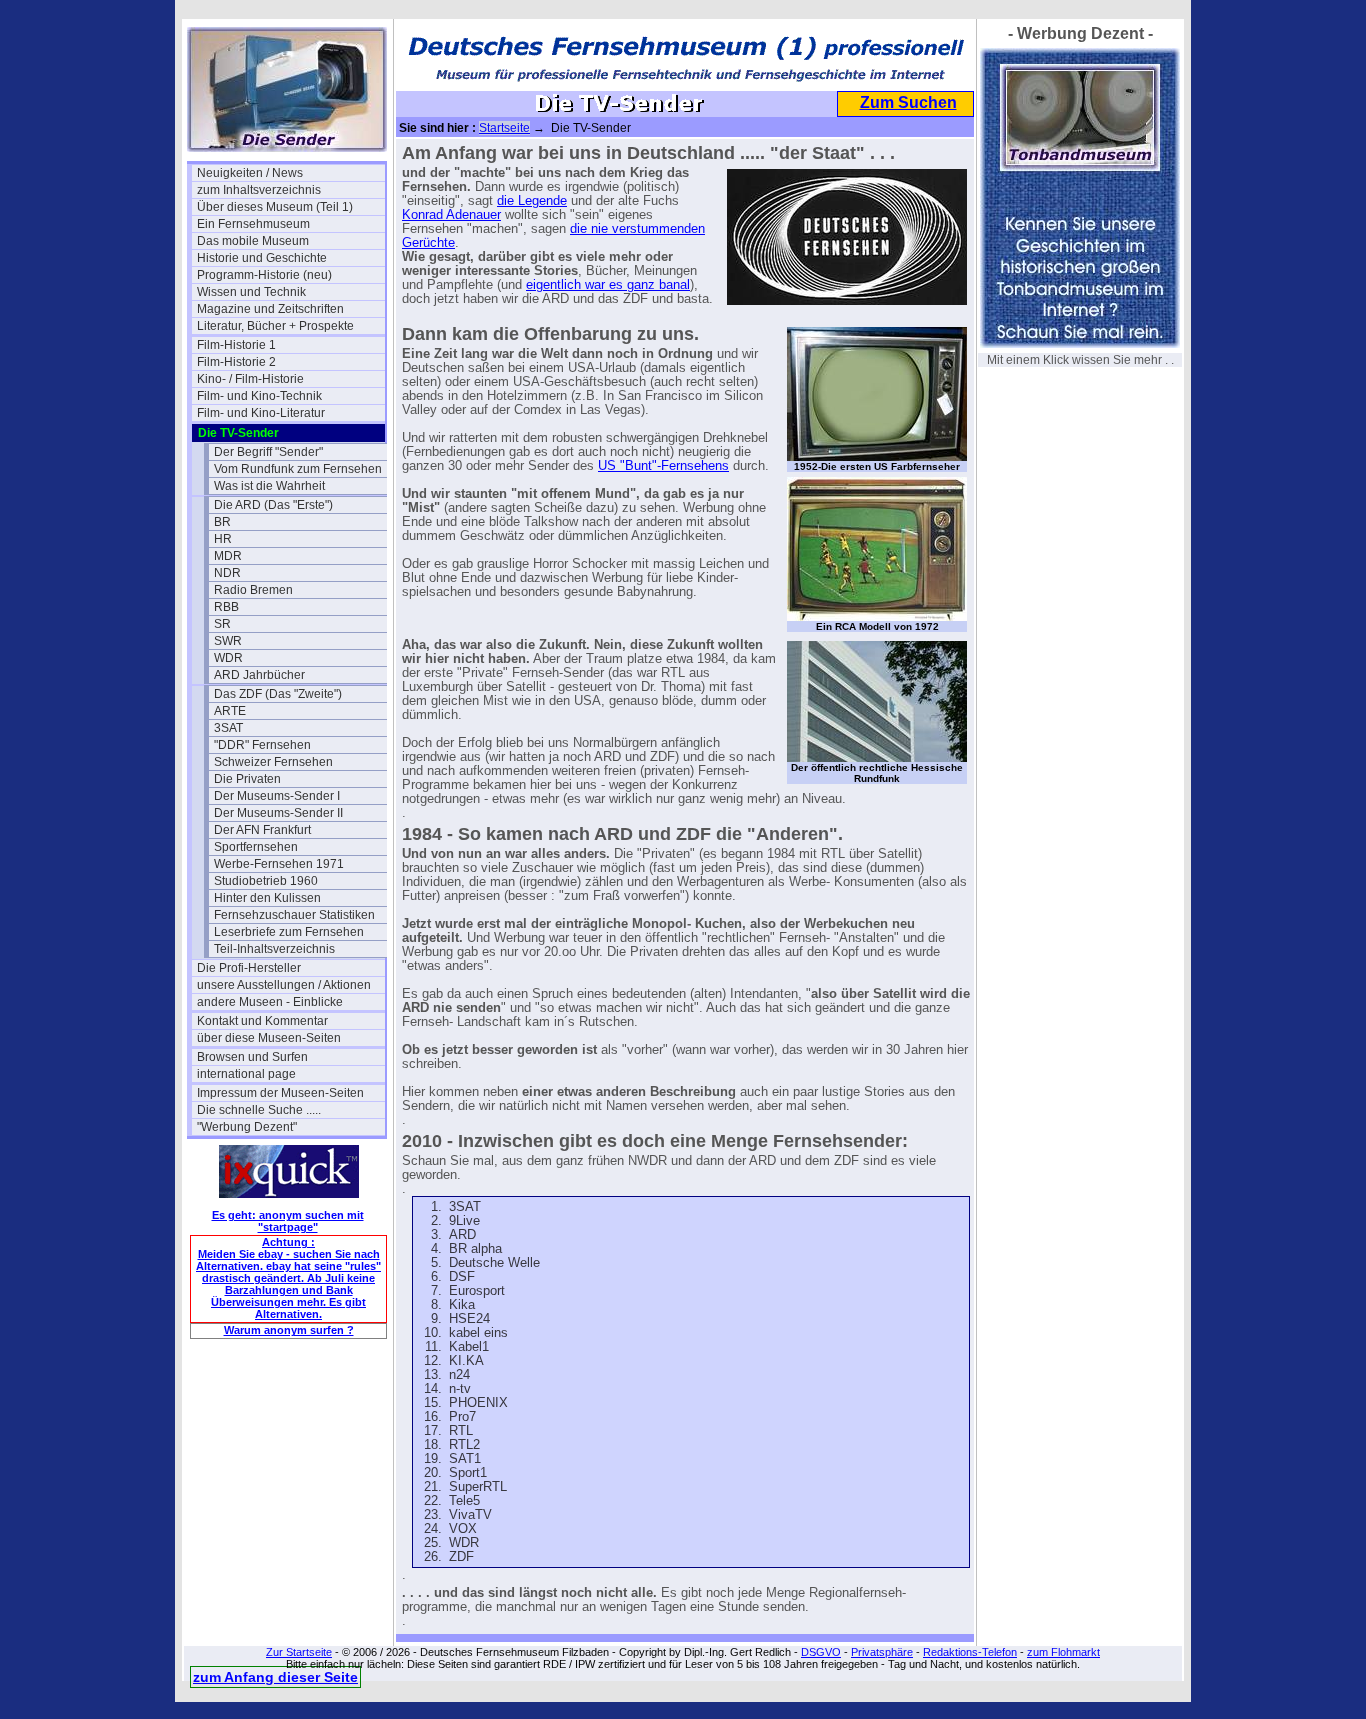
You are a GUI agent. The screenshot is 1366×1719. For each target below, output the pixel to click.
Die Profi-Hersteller (249, 968)
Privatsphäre (882, 1652)
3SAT (228, 728)
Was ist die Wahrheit (269, 486)
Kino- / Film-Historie (250, 379)
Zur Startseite (299, 1652)
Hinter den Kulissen (267, 898)
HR (223, 539)
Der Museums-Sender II (278, 813)
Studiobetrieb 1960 (266, 881)
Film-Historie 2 (236, 362)
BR (222, 522)
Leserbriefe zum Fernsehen (289, 932)
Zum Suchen (908, 102)
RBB (226, 607)
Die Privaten (247, 779)
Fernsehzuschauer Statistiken (294, 915)
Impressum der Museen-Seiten (280, 1093)
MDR (228, 556)
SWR (228, 641)
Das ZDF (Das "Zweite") (278, 694)
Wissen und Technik (251, 292)
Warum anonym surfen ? (289, 1330)
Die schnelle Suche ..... (259, 1110)
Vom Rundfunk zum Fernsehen (298, 469)
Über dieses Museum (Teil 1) (275, 207)
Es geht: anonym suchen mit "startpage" (288, 1221)
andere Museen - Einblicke (270, 1002)
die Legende (532, 201)
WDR (228, 658)
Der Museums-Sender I (277, 796)
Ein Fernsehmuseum (253, 224)
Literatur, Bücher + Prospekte (275, 326)
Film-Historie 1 (236, 345)
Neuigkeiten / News (250, 173)
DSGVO (821, 1652)
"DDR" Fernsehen (262, 745)
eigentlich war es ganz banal (608, 285)
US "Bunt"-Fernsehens (663, 466)
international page (246, 1074)
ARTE (230, 711)
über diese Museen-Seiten (269, 1038)
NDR (227, 573)
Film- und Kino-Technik (259, 396)
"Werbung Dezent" (247, 1127)
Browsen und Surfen (252, 1057)
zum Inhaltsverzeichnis (259, 190)
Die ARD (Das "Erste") (273, 505)
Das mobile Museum (253, 241)
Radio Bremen (253, 590)
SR (222, 624)
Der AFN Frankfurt (262, 830)
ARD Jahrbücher (259, 675)
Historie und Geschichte (262, 258)
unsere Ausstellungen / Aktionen (284, 985)
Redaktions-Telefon (970, 1652)
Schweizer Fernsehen (273, 762)
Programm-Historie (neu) (264, 275)
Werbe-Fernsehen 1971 (279, 864)
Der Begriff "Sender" (268, 452)
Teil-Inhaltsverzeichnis (274, 949)
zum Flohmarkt (1063, 1652)
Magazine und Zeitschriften (270, 309)
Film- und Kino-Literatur (261, 413)
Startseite (504, 128)
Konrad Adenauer (451, 215)
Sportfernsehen (256, 847)
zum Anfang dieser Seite (275, 1677)
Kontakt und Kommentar (262, 1021)
